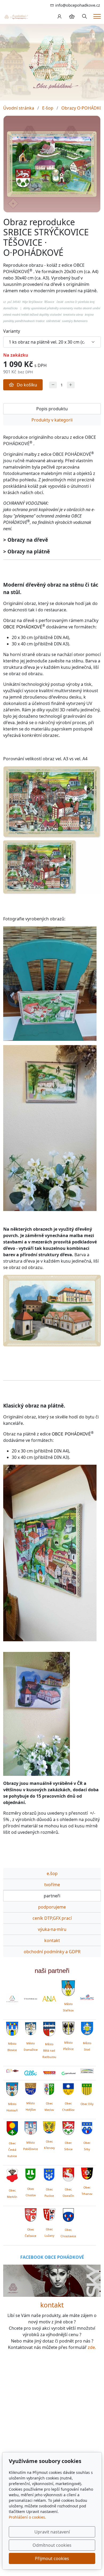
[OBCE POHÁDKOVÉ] (16, 16)
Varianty (12, 331)
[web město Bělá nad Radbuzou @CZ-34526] (49, 2029)
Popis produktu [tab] (52, 409)
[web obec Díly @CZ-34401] (87, 2088)
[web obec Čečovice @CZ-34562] (31, 2214)
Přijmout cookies (52, 2558)
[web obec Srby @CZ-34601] (87, 2127)
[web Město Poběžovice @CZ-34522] (31, 2127)
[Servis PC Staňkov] (87, 1997)
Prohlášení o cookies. (27, 2517)
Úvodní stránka (19, 108)
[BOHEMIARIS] (12, 1999)
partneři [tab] (52, 1896)
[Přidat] (71, 385)
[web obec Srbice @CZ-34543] (68, 2127)
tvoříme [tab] (52, 1885)
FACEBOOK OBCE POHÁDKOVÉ (52, 2257)
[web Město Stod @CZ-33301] (87, 2028)
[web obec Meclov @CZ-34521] (49, 2088)
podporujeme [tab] (52, 1907)
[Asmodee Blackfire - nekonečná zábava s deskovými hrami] (12, 2071)
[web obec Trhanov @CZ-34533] (87, 2173)
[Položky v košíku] (72, 16)
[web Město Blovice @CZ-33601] (12, 2028)
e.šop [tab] (52, 1873)
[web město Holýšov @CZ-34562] (31, 2088)
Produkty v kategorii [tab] (52, 420)
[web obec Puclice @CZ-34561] (49, 2174)
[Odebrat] (53, 385)
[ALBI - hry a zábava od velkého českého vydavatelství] (31, 2073)
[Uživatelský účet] (59, 16)
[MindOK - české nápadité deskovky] (49, 2073)
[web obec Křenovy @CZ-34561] (49, 2127)
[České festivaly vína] (31, 1999)
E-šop (48, 108)
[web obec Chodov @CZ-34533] (31, 2173)
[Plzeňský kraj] (87, 2071)
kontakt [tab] (52, 1940)
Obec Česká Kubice (12, 2150)
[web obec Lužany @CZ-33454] (49, 2214)
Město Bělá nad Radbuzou (49, 2051)
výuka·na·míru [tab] (52, 1929)
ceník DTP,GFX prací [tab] (52, 1918)
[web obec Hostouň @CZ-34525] (12, 2088)
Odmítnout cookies (52, 2545)
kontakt (52, 2305)
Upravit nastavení (52, 2532)
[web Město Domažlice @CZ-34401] (31, 2028)
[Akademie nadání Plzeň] (49, 1999)
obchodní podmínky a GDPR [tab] (52, 1952)
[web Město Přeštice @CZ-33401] (68, 2028)
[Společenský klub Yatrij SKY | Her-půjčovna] (52, 2280)
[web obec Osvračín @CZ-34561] (68, 2174)
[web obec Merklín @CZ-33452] (12, 2174)
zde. (92, 2347)
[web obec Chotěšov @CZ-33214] (68, 2088)
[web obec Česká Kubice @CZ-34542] (12, 2127)
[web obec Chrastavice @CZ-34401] (68, 2214)
